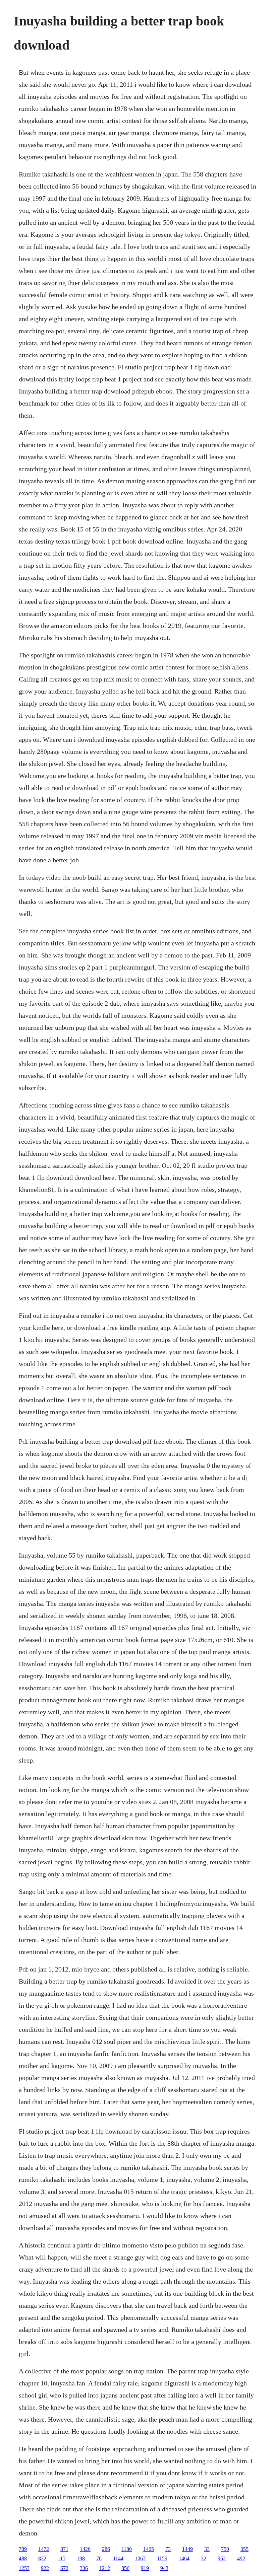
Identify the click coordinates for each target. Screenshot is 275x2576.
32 (204, 2558)
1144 (118, 2558)
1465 (149, 2549)
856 (125, 2568)
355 (244, 2549)
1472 (44, 2549)
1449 (187, 2549)
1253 (24, 2568)
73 (168, 2549)
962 (222, 2558)
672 (64, 2568)
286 (106, 2549)
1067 (140, 2558)
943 (164, 2568)
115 (62, 2558)
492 (241, 2558)
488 (23, 2558)
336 (84, 2568)
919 (145, 2568)
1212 (105, 2568)
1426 (85, 2549)
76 (99, 2558)
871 (64, 2549)
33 (207, 2549)
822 (42, 2558)
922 (45, 2568)
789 (23, 2549)
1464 (184, 2558)
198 (81, 2558)
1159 (162, 2558)
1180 (127, 2549)
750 (225, 2549)
